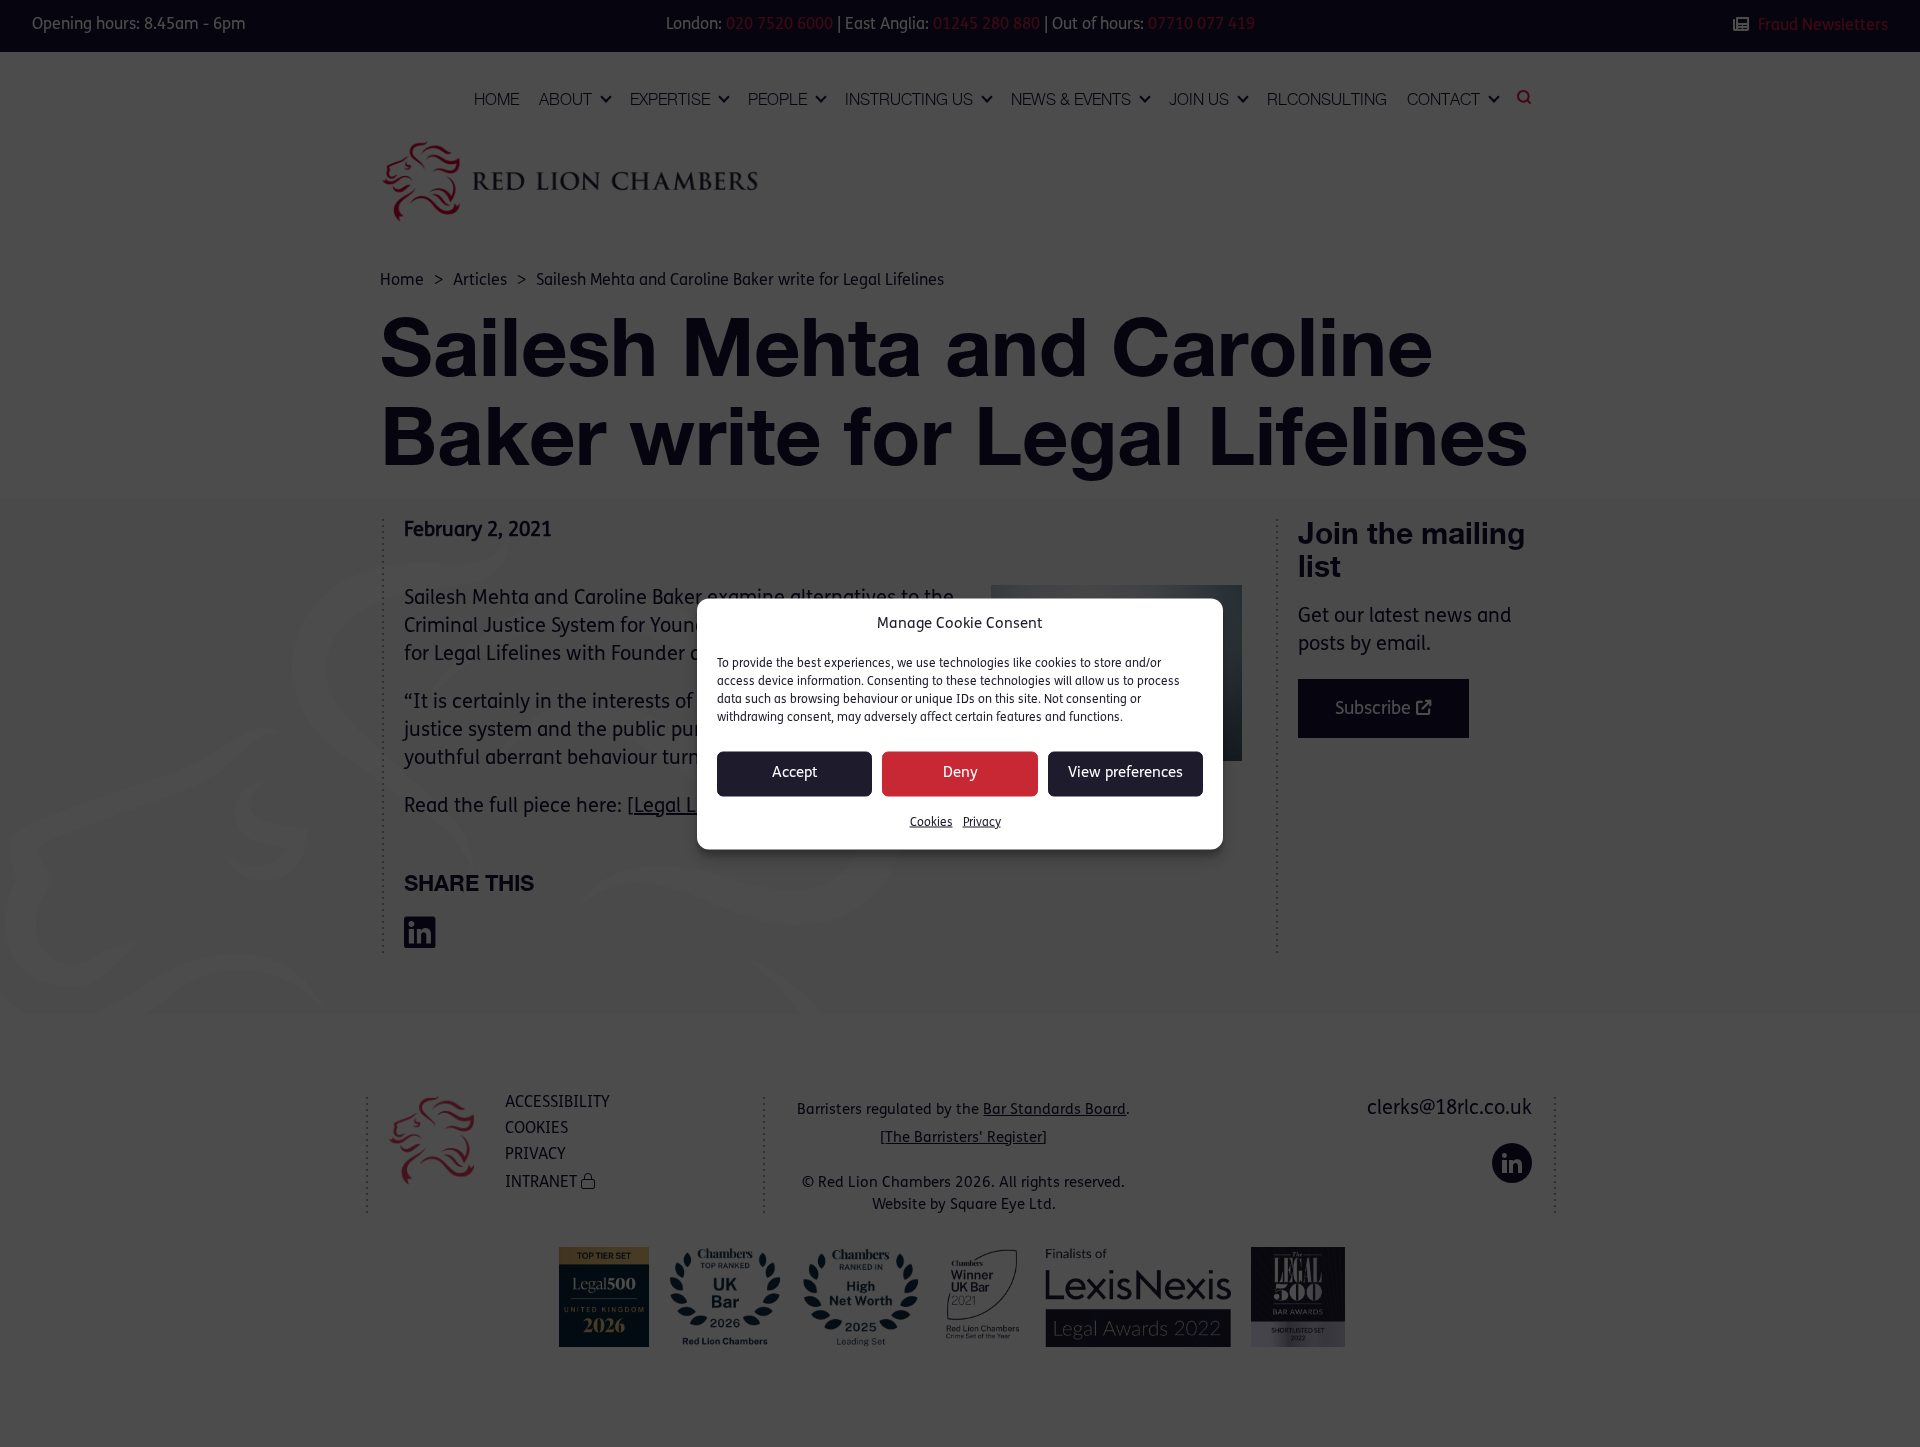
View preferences (1125, 773)
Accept (795, 773)
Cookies (931, 822)
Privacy (982, 822)
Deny (960, 773)
